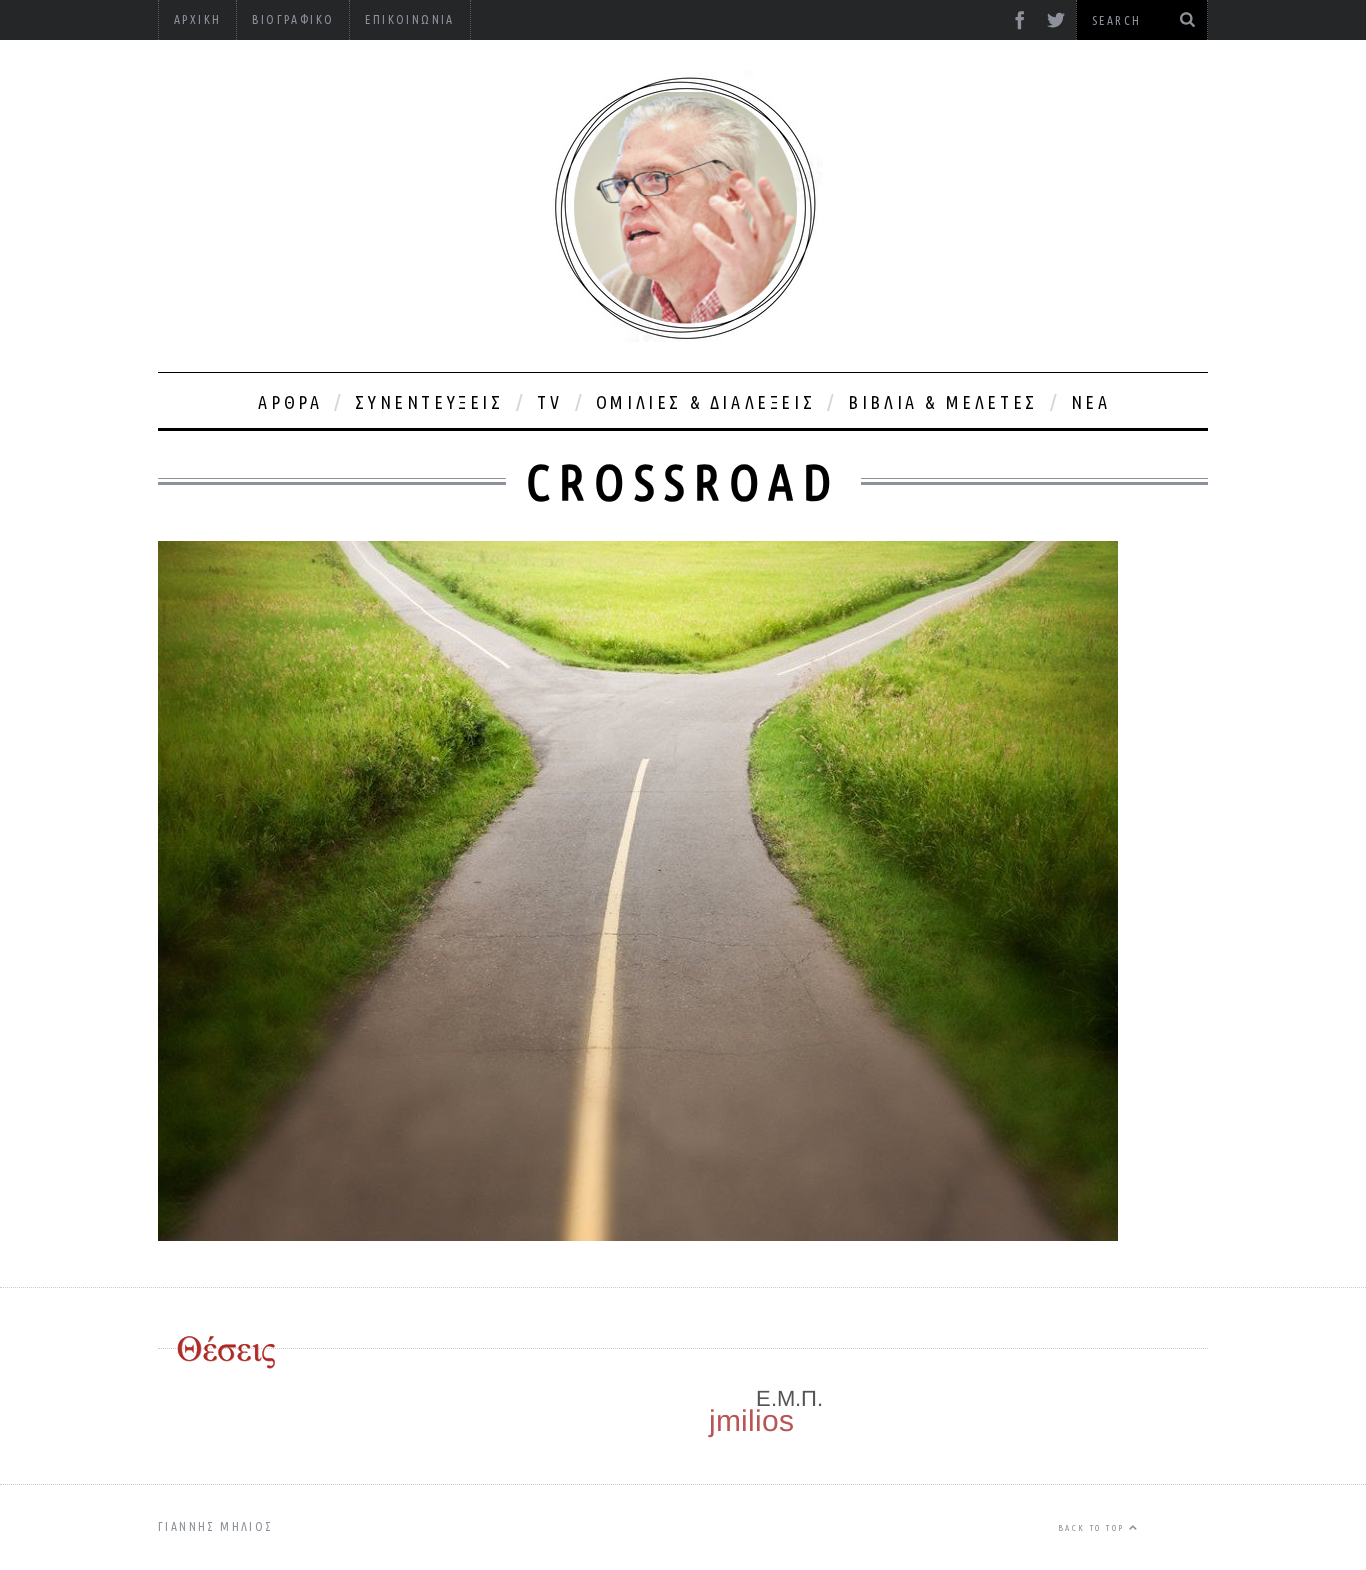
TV (550, 402)
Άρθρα (290, 402)
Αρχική (197, 19)
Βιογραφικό (293, 19)
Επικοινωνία (409, 19)
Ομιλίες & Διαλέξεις (705, 402)
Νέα (1091, 402)
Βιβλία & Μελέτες (943, 402)
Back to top (1093, 1528)
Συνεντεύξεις (429, 402)
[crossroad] (638, 1235)
